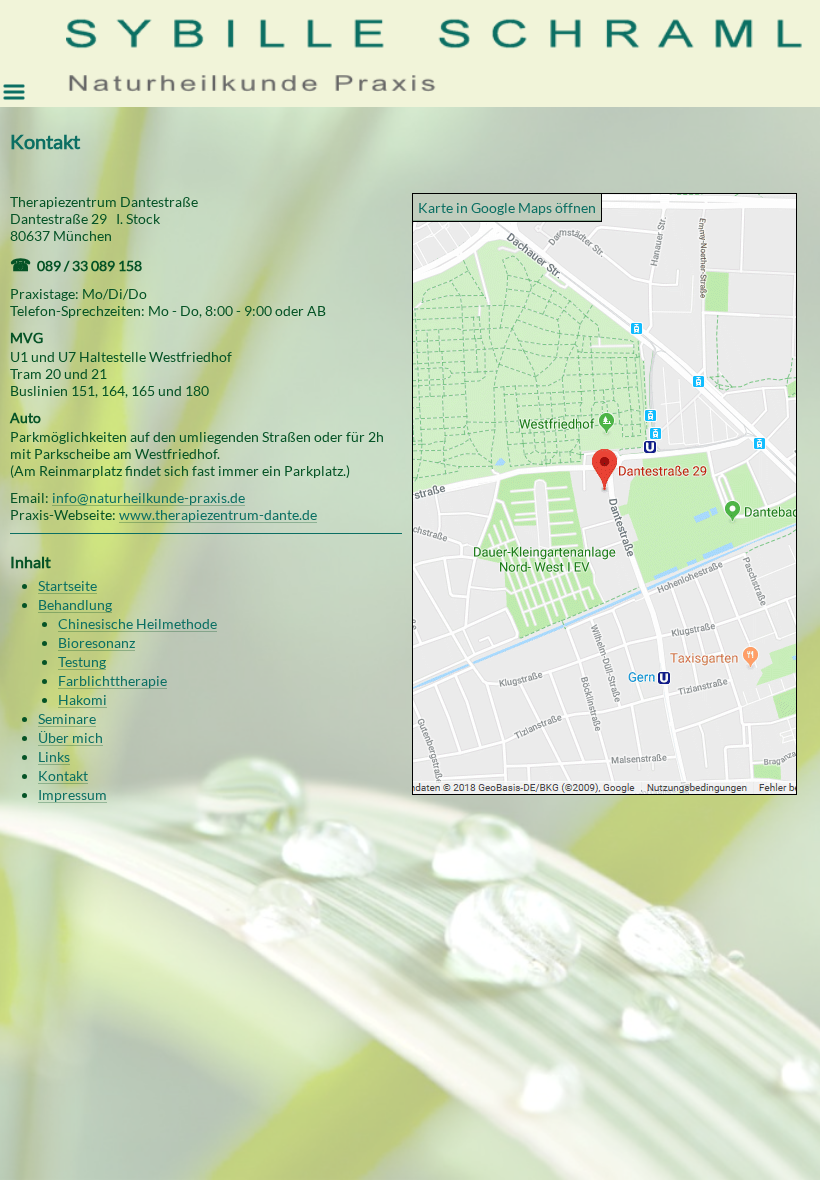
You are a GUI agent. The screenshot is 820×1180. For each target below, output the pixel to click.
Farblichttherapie (112, 680)
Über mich (70, 737)
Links (54, 756)
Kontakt (63, 775)
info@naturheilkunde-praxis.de (148, 497)
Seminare (67, 718)
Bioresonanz (96, 642)
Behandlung (75, 604)
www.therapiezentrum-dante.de (218, 514)
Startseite (67, 585)
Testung (82, 661)
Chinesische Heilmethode (137, 623)
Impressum (72, 794)
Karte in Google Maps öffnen (507, 207)
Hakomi (82, 699)
